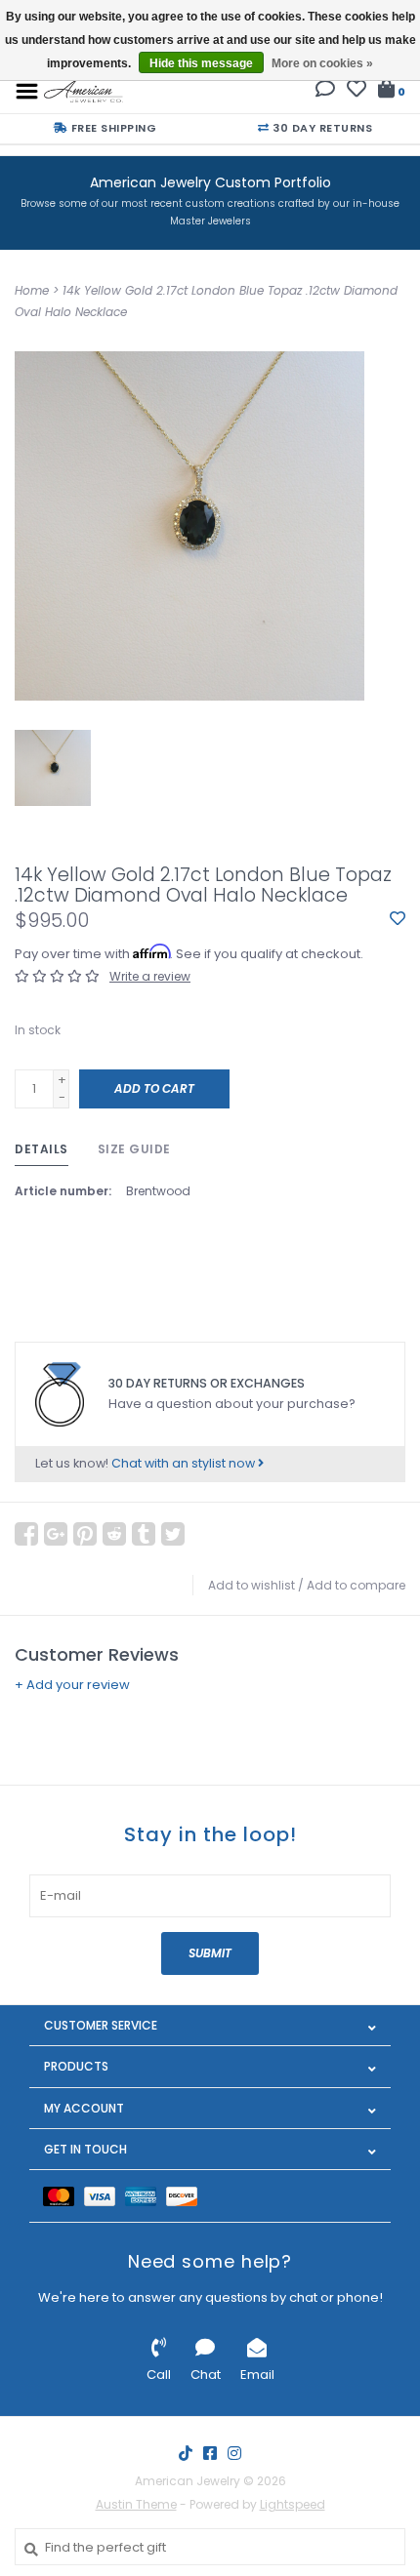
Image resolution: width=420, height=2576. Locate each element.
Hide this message (201, 63)
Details (42, 1149)
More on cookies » (322, 63)
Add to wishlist (252, 1585)
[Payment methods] (63, 2196)
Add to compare (356, 1585)
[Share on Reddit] (114, 1534)
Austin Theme (136, 2504)
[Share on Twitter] (173, 1534)
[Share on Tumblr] (144, 1534)
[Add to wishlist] (398, 920)
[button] (325, 91)
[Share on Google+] (56, 1534)
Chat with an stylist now (185, 1463)
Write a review (150, 976)
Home (32, 290)
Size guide (134, 1149)
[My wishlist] (357, 91)
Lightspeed (293, 2504)
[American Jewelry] (84, 90)
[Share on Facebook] (26, 1534)
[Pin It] (85, 1534)
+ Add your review (72, 1685)
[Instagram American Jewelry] (234, 2453)
